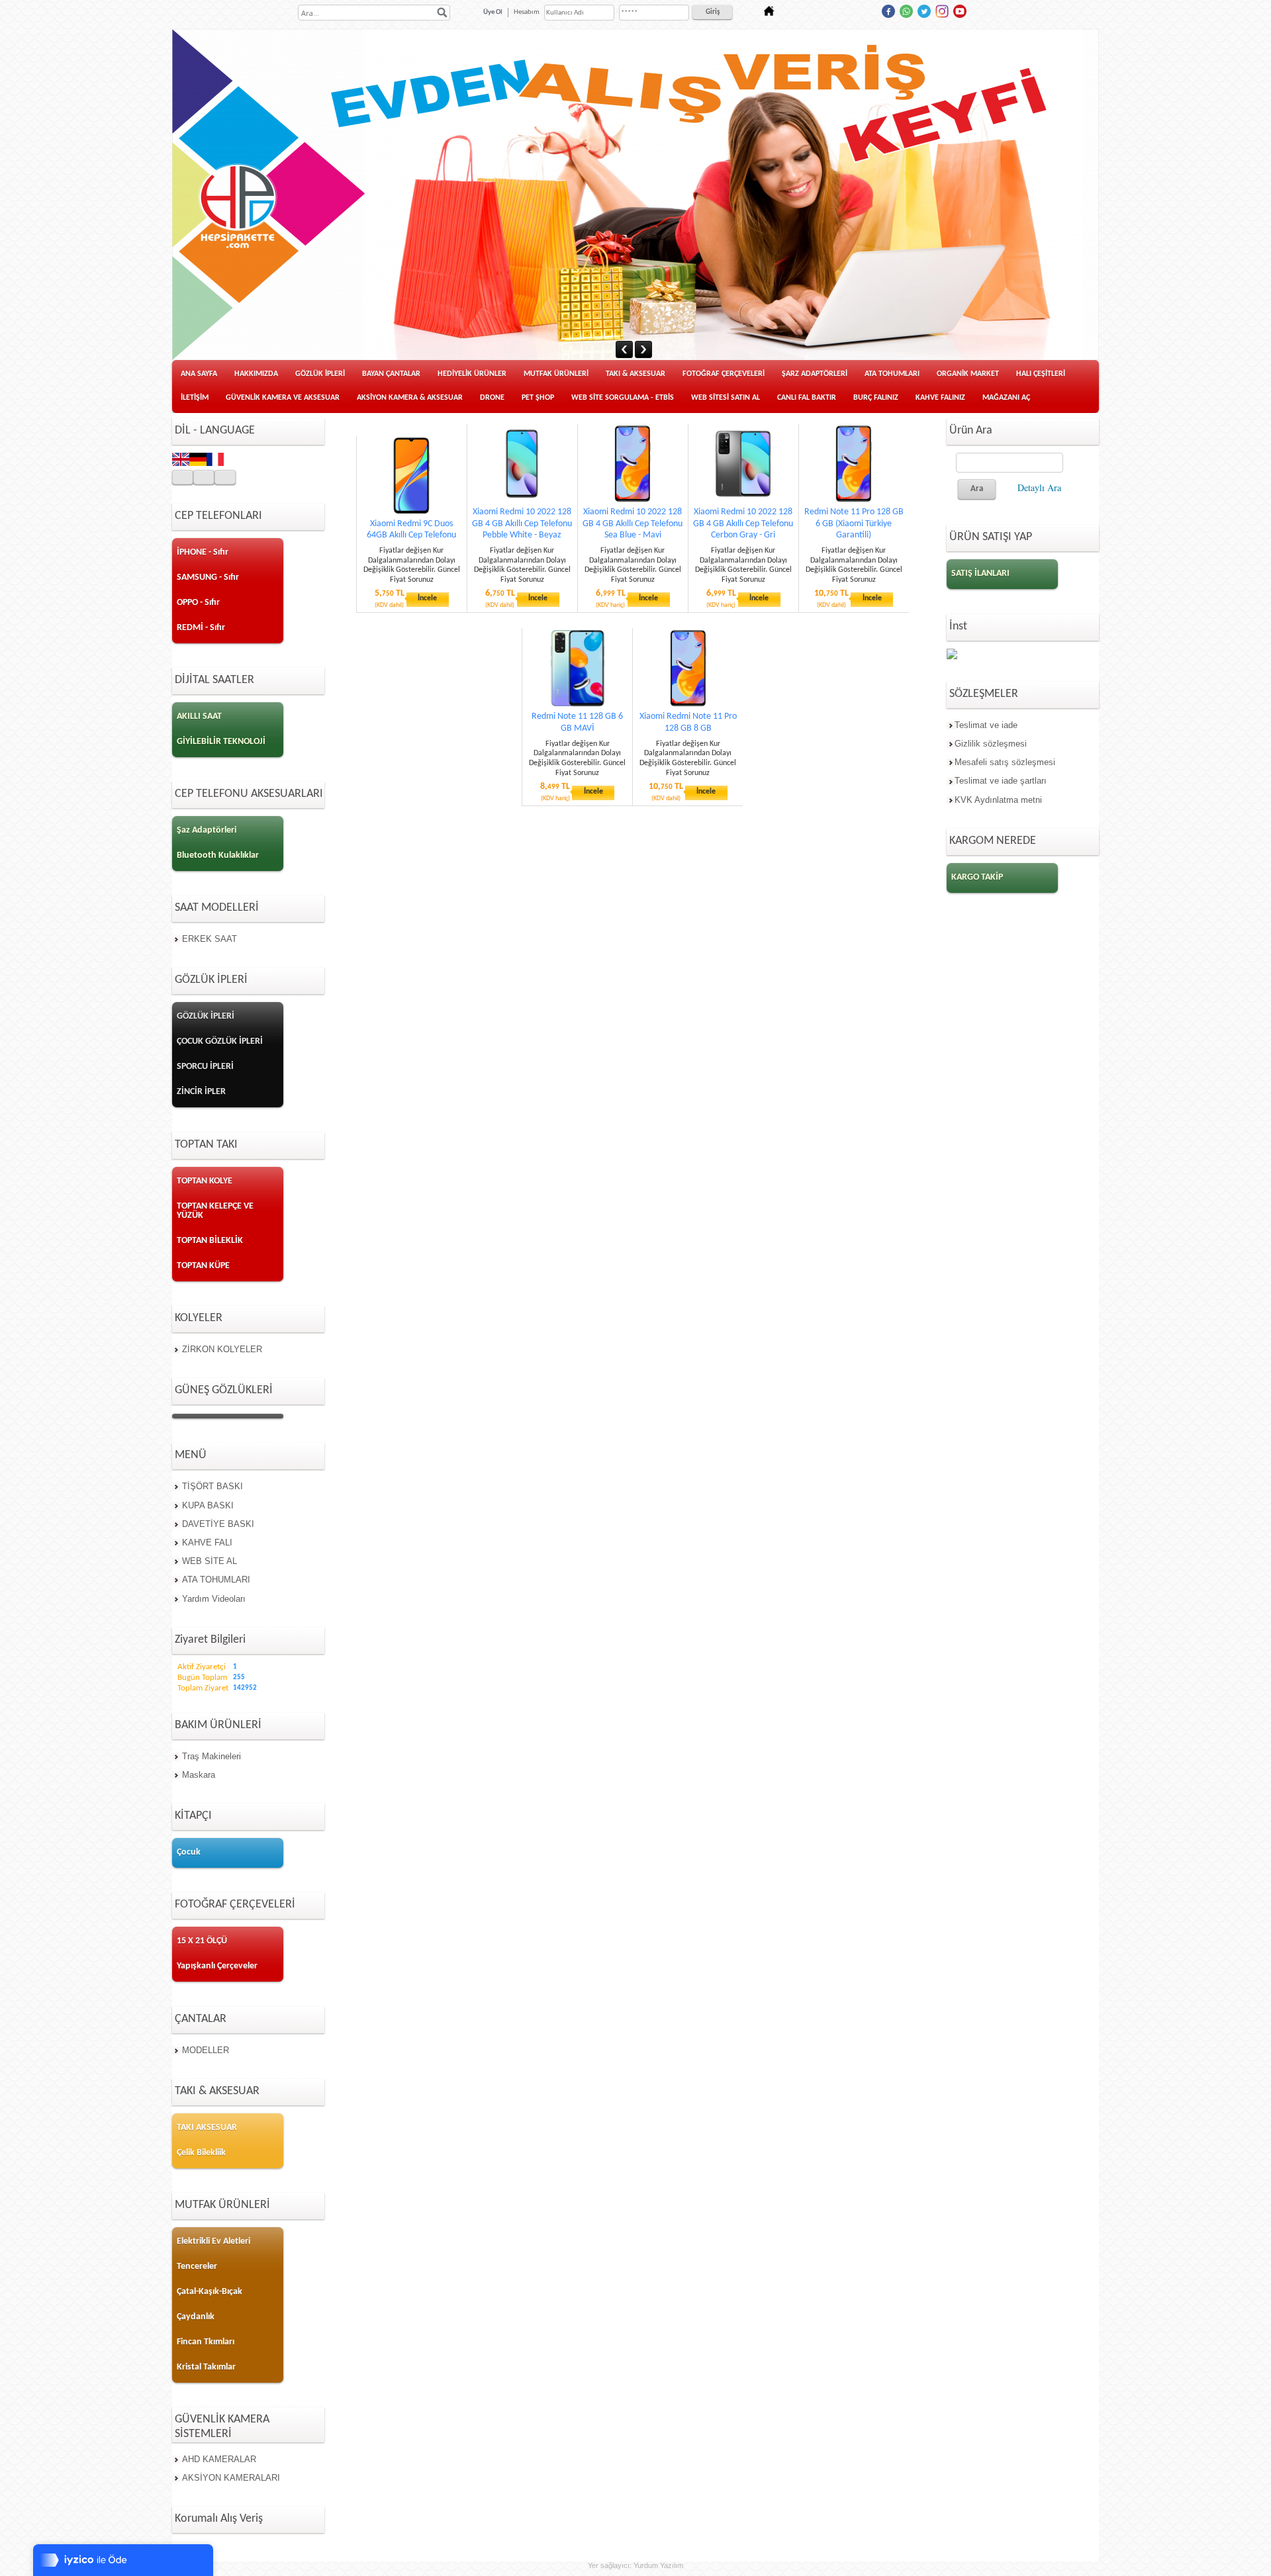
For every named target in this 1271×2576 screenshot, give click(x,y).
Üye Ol (493, 12)
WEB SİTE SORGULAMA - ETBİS (623, 398)
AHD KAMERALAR (219, 2459)
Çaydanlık (196, 2317)
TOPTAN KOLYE (205, 1181)
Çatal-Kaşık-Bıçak (210, 2292)
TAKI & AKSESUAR (635, 374)
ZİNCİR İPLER (201, 1092)
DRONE (492, 398)
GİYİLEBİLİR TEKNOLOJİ (221, 742)
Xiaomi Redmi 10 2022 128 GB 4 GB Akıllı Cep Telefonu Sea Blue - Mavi (633, 523)
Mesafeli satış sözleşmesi (1005, 762)
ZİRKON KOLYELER (222, 1349)
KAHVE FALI (207, 1542)
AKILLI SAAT (199, 716)
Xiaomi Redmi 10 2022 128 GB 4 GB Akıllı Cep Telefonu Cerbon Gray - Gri (743, 523)
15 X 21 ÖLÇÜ (202, 1941)
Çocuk (189, 1852)
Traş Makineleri (212, 1756)
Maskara (199, 1775)
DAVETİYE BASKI (218, 1524)
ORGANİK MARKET (968, 374)
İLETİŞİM (195, 398)
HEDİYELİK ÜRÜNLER (472, 374)
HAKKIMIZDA (256, 374)
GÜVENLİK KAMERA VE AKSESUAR (283, 398)
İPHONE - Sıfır (203, 552)
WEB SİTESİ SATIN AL (726, 398)
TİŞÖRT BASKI (212, 1486)
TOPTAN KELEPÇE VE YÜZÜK (215, 1211)
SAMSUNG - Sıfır (208, 577)
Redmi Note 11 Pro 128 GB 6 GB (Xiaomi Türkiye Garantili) (854, 523)
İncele (427, 598)
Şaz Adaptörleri (207, 830)
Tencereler (197, 2267)
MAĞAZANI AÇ (1006, 398)
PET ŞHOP (538, 398)
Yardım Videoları (214, 1599)
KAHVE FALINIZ (940, 398)
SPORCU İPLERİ (205, 1067)
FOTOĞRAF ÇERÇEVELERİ (724, 374)
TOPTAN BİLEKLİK (210, 1241)
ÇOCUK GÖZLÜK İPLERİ (220, 1041)
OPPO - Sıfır (198, 603)
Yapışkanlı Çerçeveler (217, 1966)
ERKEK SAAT (210, 939)
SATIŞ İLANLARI (980, 574)
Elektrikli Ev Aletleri (213, 2241)
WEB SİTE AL (210, 1561)
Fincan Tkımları (206, 2342)
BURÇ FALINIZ (876, 398)
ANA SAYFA (199, 374)
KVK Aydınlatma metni (998, 800)
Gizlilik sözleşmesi (991, 744)
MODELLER (206, 2050)
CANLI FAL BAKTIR (807, 398)
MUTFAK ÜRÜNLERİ (556, 374)
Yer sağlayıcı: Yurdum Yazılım (635, 2565)
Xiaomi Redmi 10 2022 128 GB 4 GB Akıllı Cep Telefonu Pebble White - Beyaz (522, 523)
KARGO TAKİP (977, 877)
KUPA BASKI (208, 1505)
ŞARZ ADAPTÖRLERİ (815, 374)
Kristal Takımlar (206, 2367)
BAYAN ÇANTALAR (391, 374)
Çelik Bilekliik (201, 2153)
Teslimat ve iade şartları (1001, 781)
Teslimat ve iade (986, 725)
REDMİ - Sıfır (201, 628)
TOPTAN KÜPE (203, 1266)
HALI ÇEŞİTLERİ (1041, 374)
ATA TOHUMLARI (892, 374)
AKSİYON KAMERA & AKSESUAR (410, 398)
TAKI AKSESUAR (207, 2128)
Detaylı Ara (1039, 487)
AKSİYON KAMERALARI (231, 2478)
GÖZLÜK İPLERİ (320, 374)
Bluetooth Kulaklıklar (218, 855)
